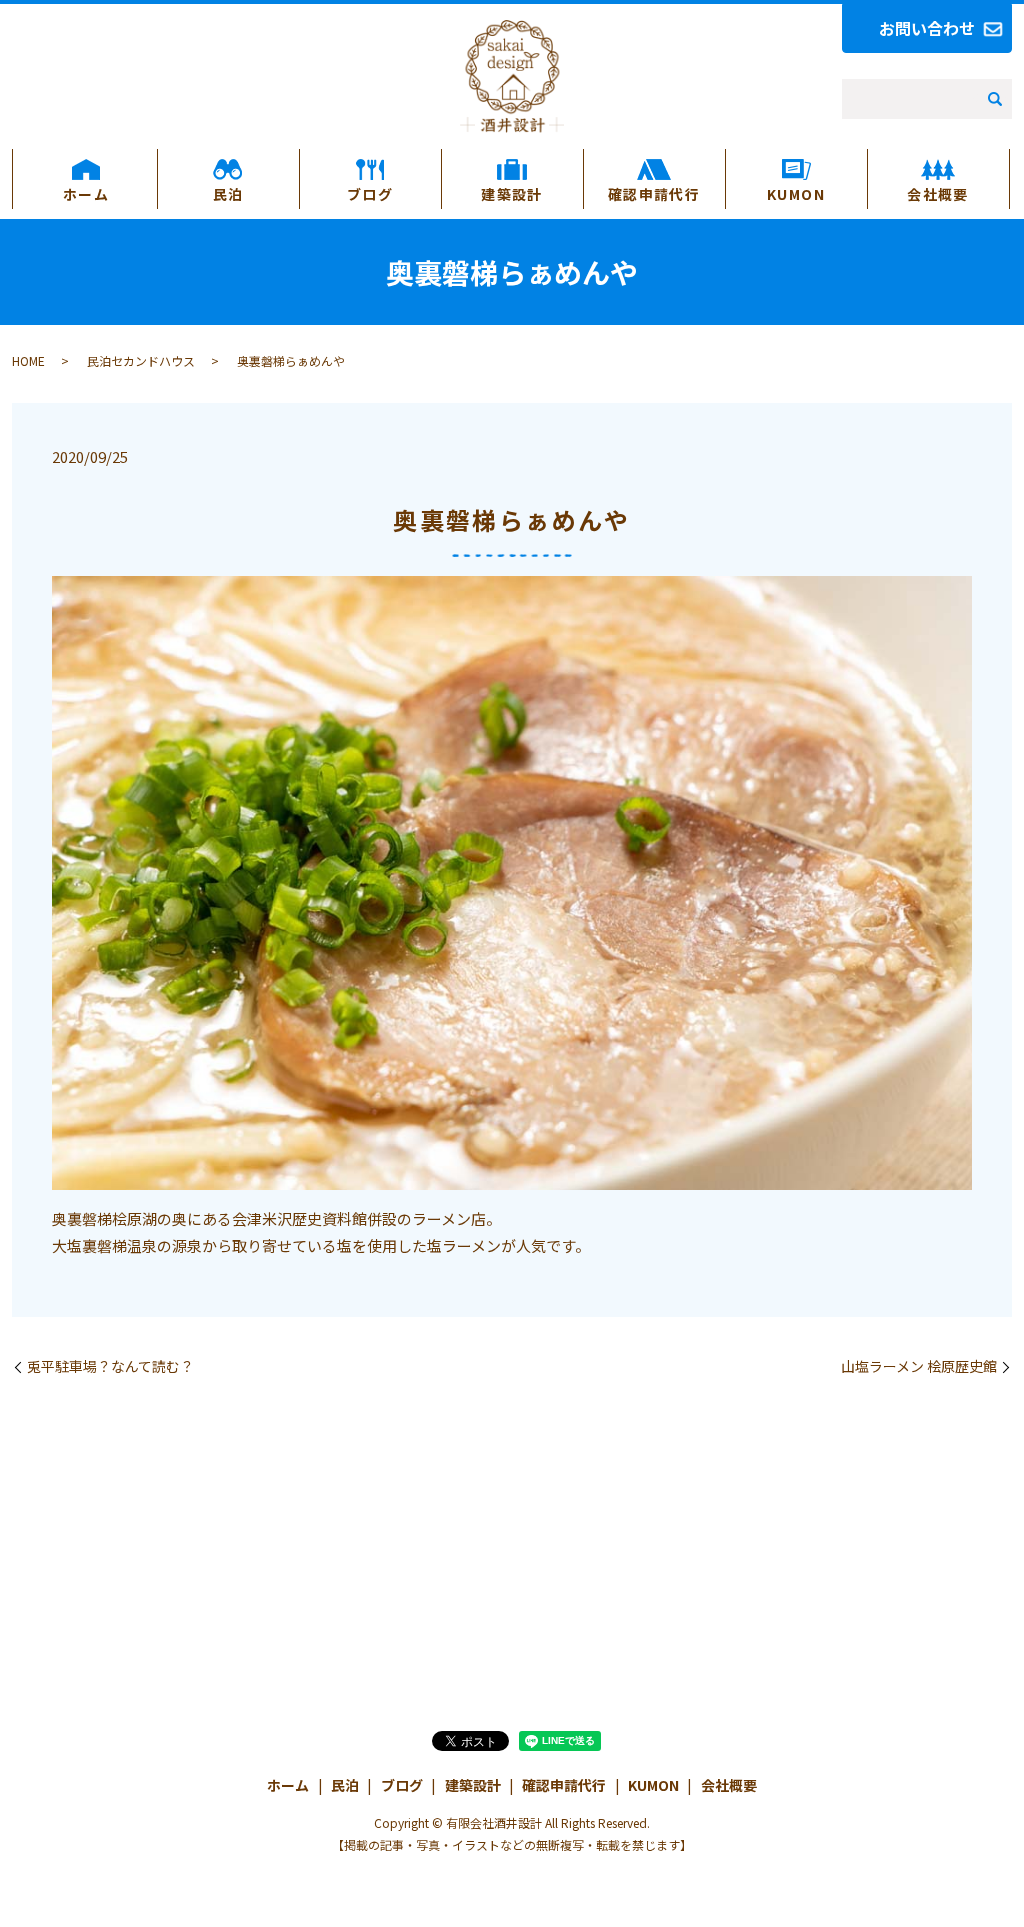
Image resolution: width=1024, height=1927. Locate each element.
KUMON (796, 194)
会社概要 (938, 194)
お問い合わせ (927, 28)
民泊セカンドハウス (141, 360)
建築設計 (512, 194)
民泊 (228, 194)
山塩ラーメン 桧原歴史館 (919, 1366)
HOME (28, 360)
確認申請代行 (654, 194)
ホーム (86, 194)
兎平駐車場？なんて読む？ (110, 1366)
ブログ (370, 194)
